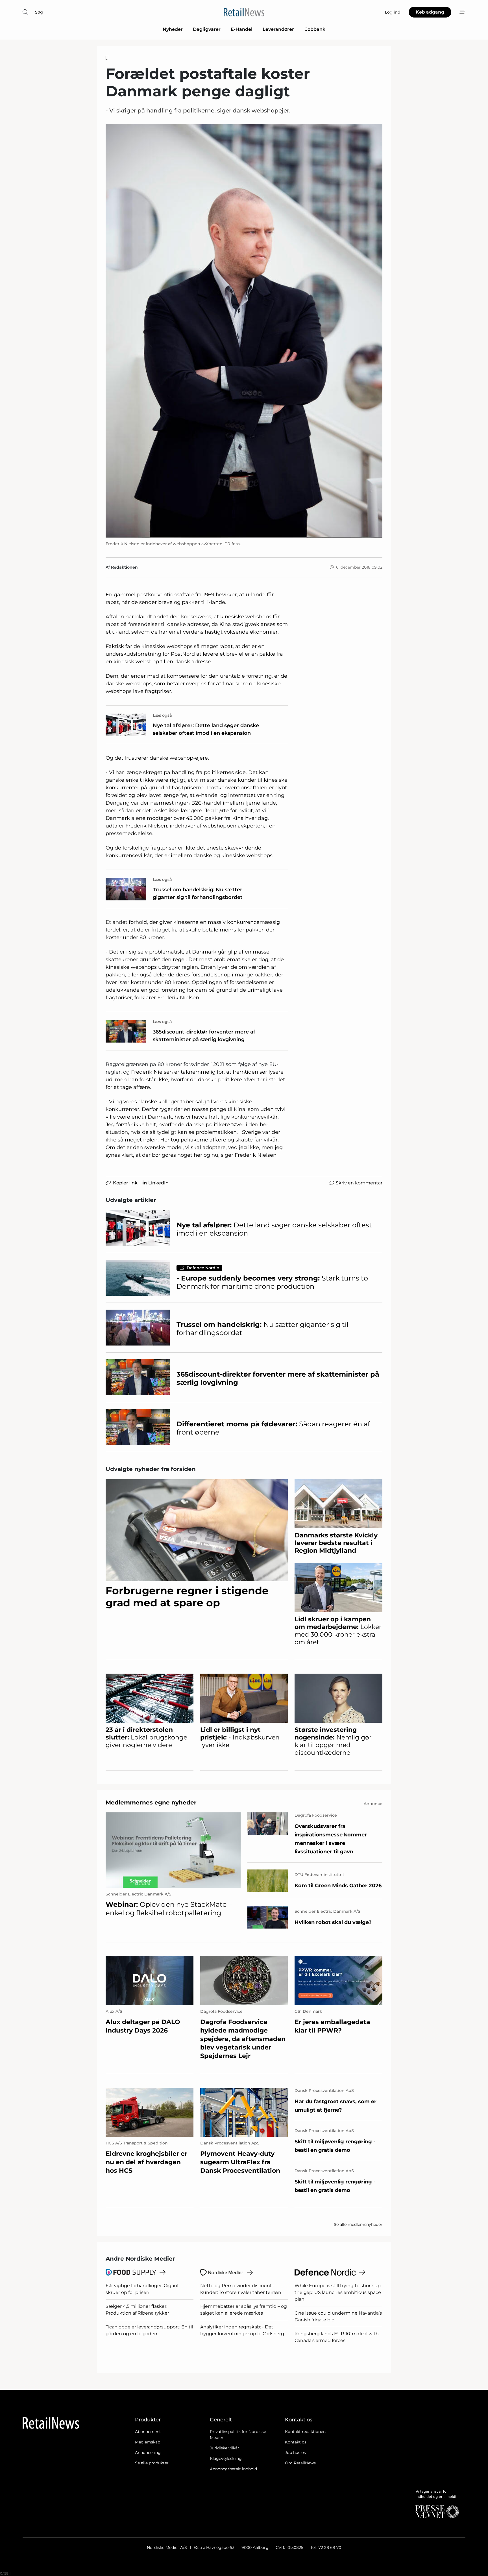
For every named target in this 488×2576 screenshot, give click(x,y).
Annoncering (148, 2452)
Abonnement (148, 2432)
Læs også (162, 715)
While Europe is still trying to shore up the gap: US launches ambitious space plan (338, 2292)
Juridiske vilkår (225, 2448)
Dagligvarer (207, 29)
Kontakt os (296, 2442)
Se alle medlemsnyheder (358, 2224)
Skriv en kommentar (359, 1183)
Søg (39, 12)
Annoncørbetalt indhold (233, 2469)
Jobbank (315, 29)
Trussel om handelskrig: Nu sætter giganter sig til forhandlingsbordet (198, 893)
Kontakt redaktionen (305, 2432)
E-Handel (242, 29)
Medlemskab (148, 2442)
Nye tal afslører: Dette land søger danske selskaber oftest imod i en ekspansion (206, 729)
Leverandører (279, 29)
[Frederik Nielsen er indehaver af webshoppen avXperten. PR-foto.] (244, 331)
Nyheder (173, 29)
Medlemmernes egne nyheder (151, 1802)
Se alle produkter (152, 2463)
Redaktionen (124, 567)
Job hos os (295, 2452)
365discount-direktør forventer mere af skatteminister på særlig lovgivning (204, 1036)
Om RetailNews (300, 2463)
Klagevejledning (226, 2458)
